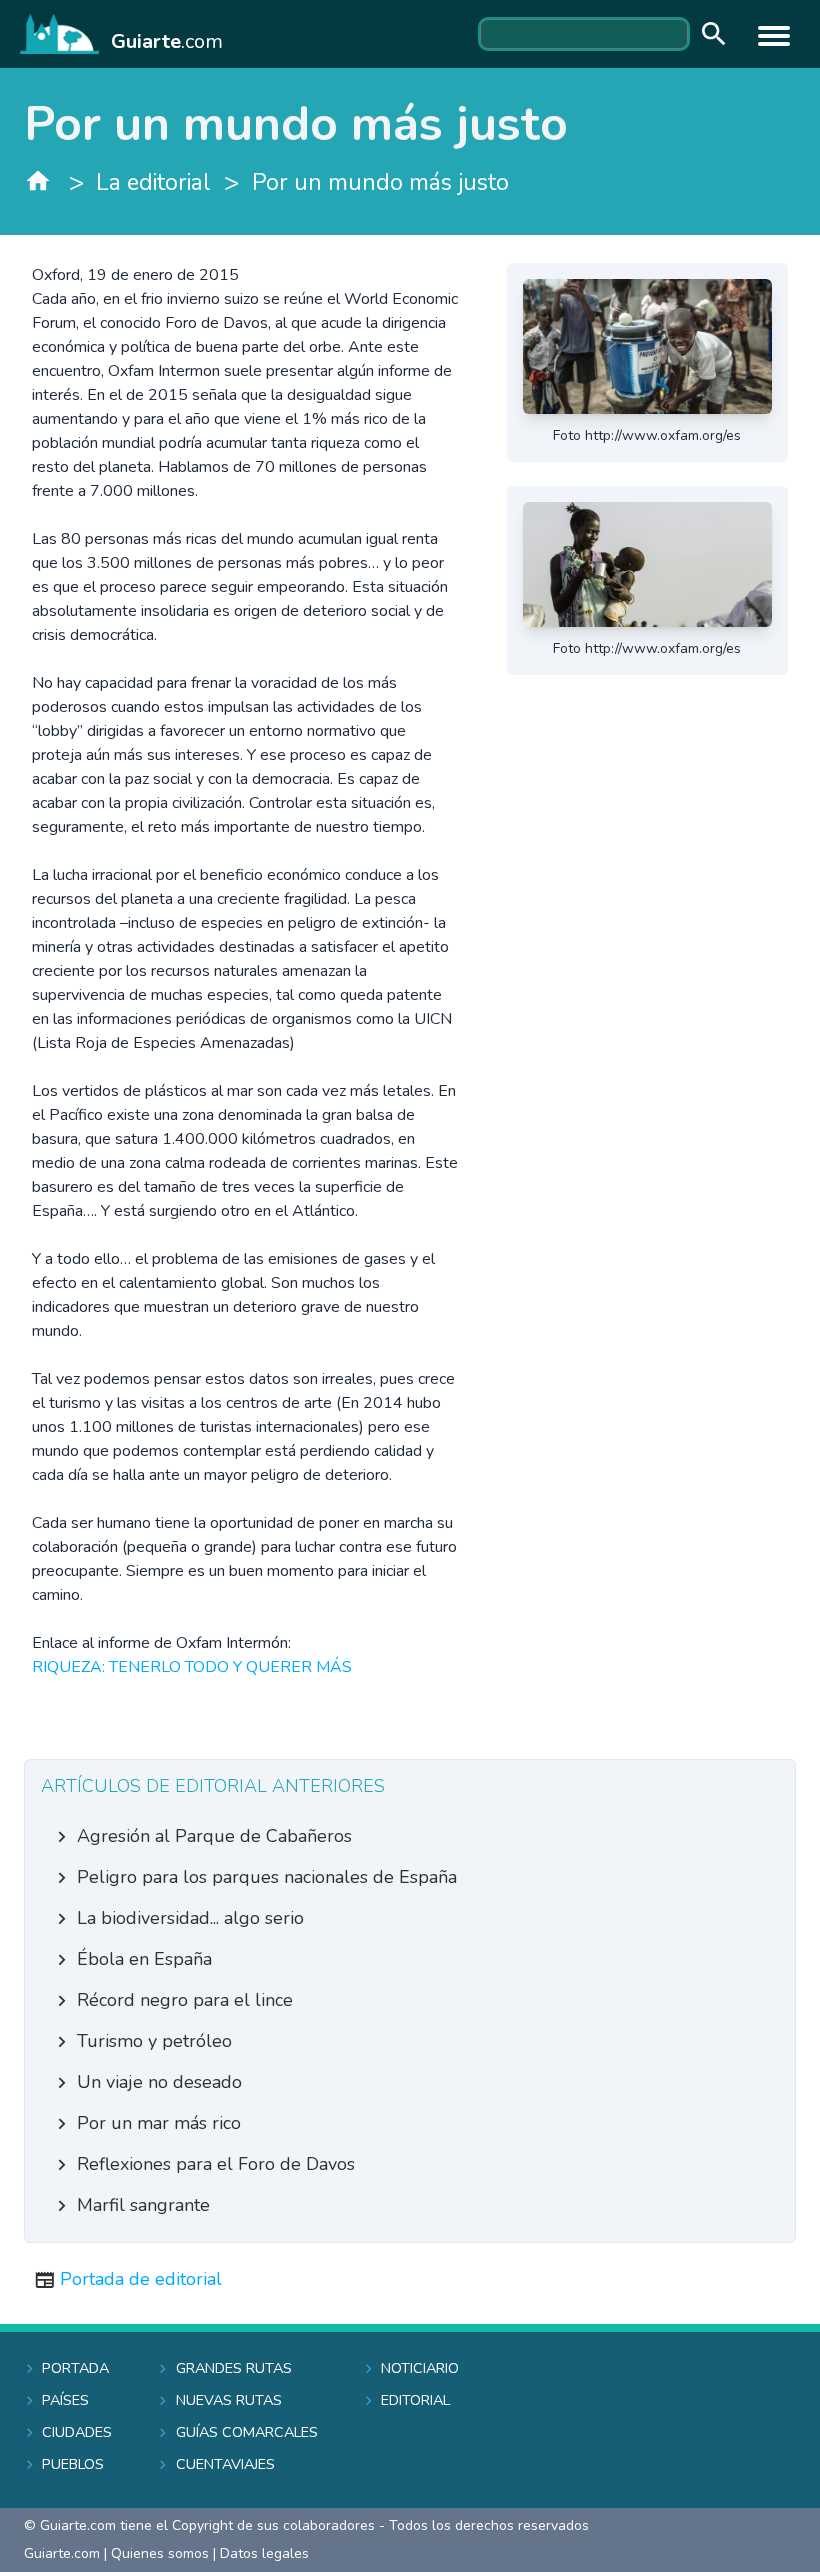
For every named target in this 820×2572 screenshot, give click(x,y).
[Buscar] (709, 34)
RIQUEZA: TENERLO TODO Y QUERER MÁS (192, 1667)
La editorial (153, 182)
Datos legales (264, 2553)
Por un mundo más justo (380, 182)
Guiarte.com (62, 2553)
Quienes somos (160, 2553)
